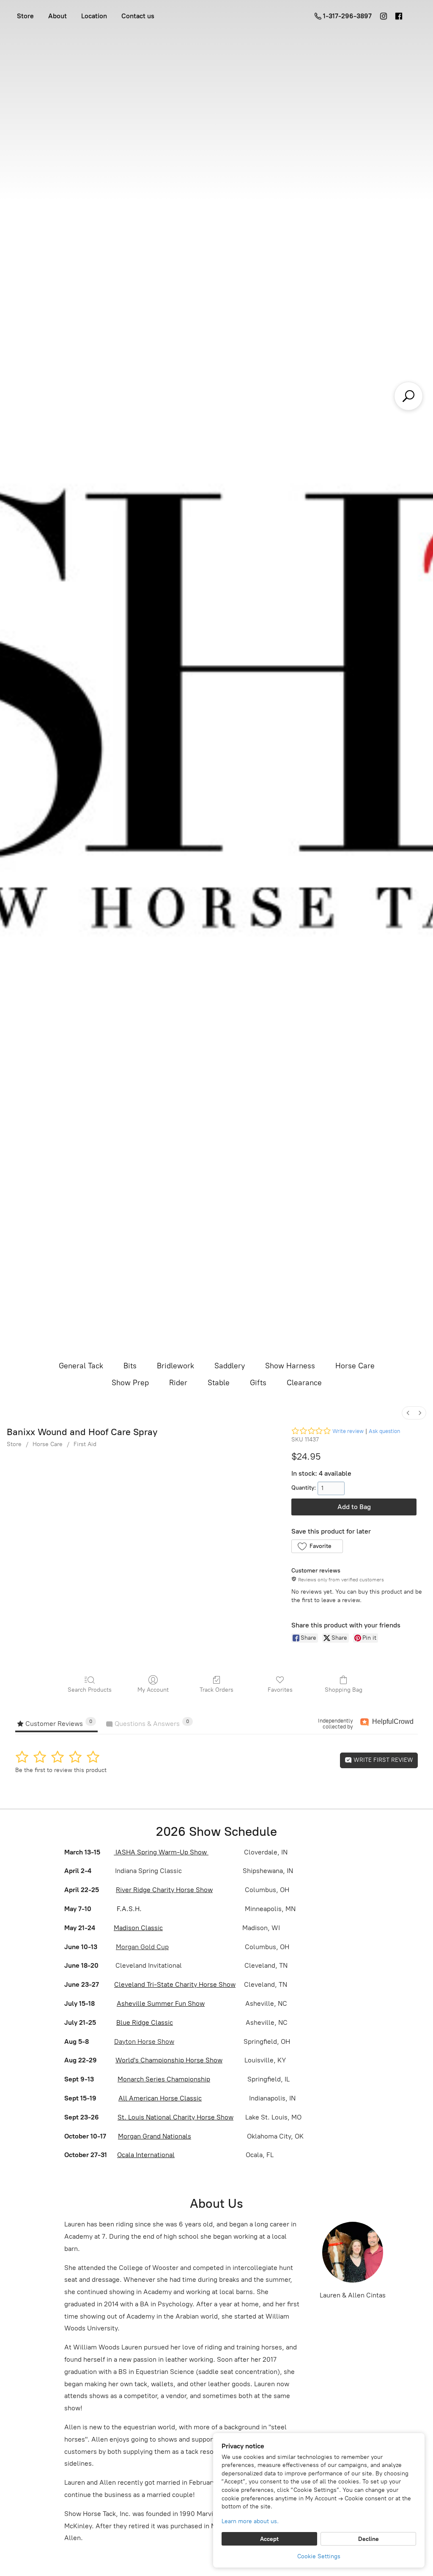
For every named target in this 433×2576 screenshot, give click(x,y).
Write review (348, 1431)
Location (94, 16)
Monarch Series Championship (164, 2079)
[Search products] (408, 396)
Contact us (138, 16)
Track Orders (216, 1690)
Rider (178, 1383)
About (58, 16)
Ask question (384, 1431)
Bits (130, 1366)
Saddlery (230, 1366)
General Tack (81, 1366)
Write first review (382, 1760)
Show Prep (130, 1383)
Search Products (90, 1690)
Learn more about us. (250, 2521)
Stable (219, 1383)
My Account (153, 1690)
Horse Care (355, 1366)
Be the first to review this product (61, 1770)
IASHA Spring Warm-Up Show (161, 1852)
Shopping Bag (344, 1690)
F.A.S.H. (128, 1909)
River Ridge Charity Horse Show (164, 1890)
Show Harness (290, 1366)
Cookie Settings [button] (319, 2556)
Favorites (280, 1690)
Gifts (258, 1383)
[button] (317, 1546)
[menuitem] (408, 1413)
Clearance (304, 1383)
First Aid (85, 1444)
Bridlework (175, 1366)
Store (25, 16)
